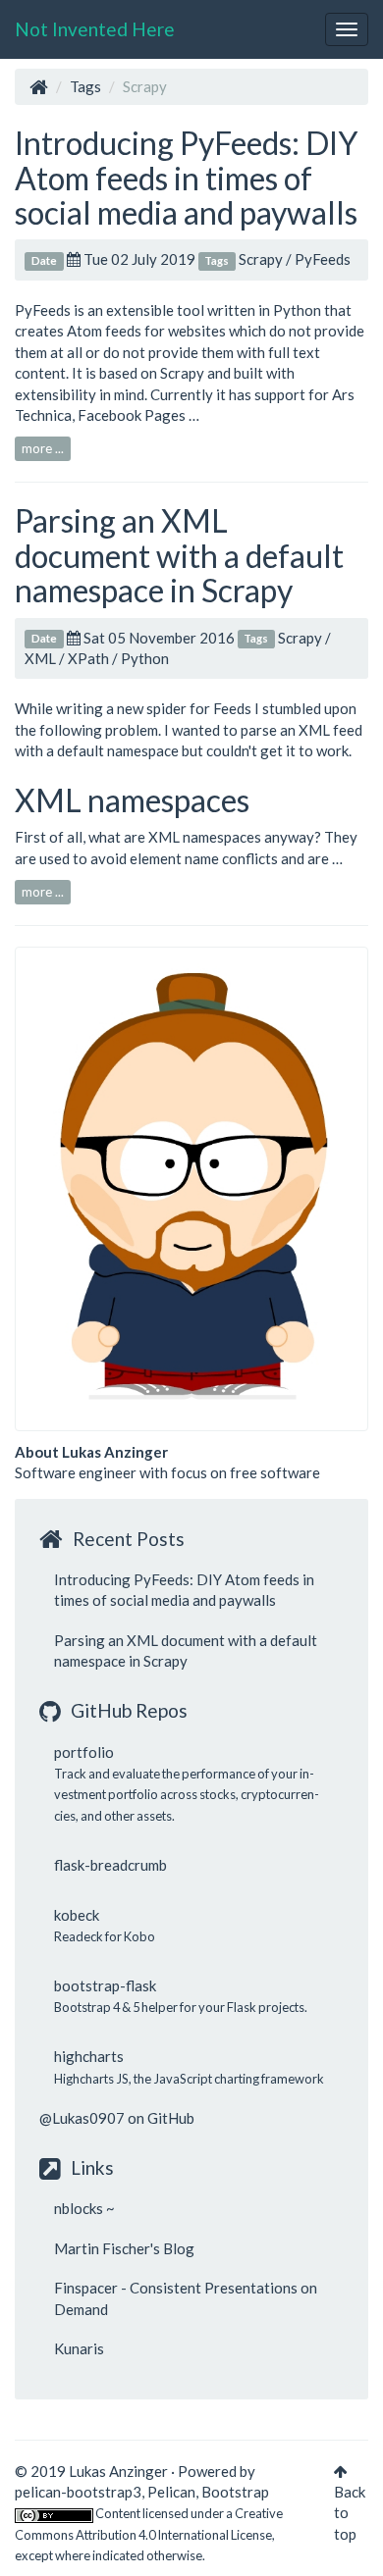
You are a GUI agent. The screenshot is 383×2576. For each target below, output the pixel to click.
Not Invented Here (95, 29)
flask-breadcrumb (110, 1865)
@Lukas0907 (82, 2118)
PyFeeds (323, 259)
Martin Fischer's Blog (124, 2248)
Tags (85, 86)
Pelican (171, 2492)
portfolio (84, 1752)
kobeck (77, 1915)
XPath (88, 658)
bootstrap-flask (105, 1985)
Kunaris (79, 2348)
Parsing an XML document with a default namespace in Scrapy (179, 555)
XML (40, 658)
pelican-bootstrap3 (78, 2492)
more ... (43, 448)
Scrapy (261, 259)
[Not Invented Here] (39, 86)
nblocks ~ (84, 2208)
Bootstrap (235, 2492)
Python (145, 658)
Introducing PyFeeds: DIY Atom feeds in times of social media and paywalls (186, 177)
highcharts (89, 2056)
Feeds (232, 708)
